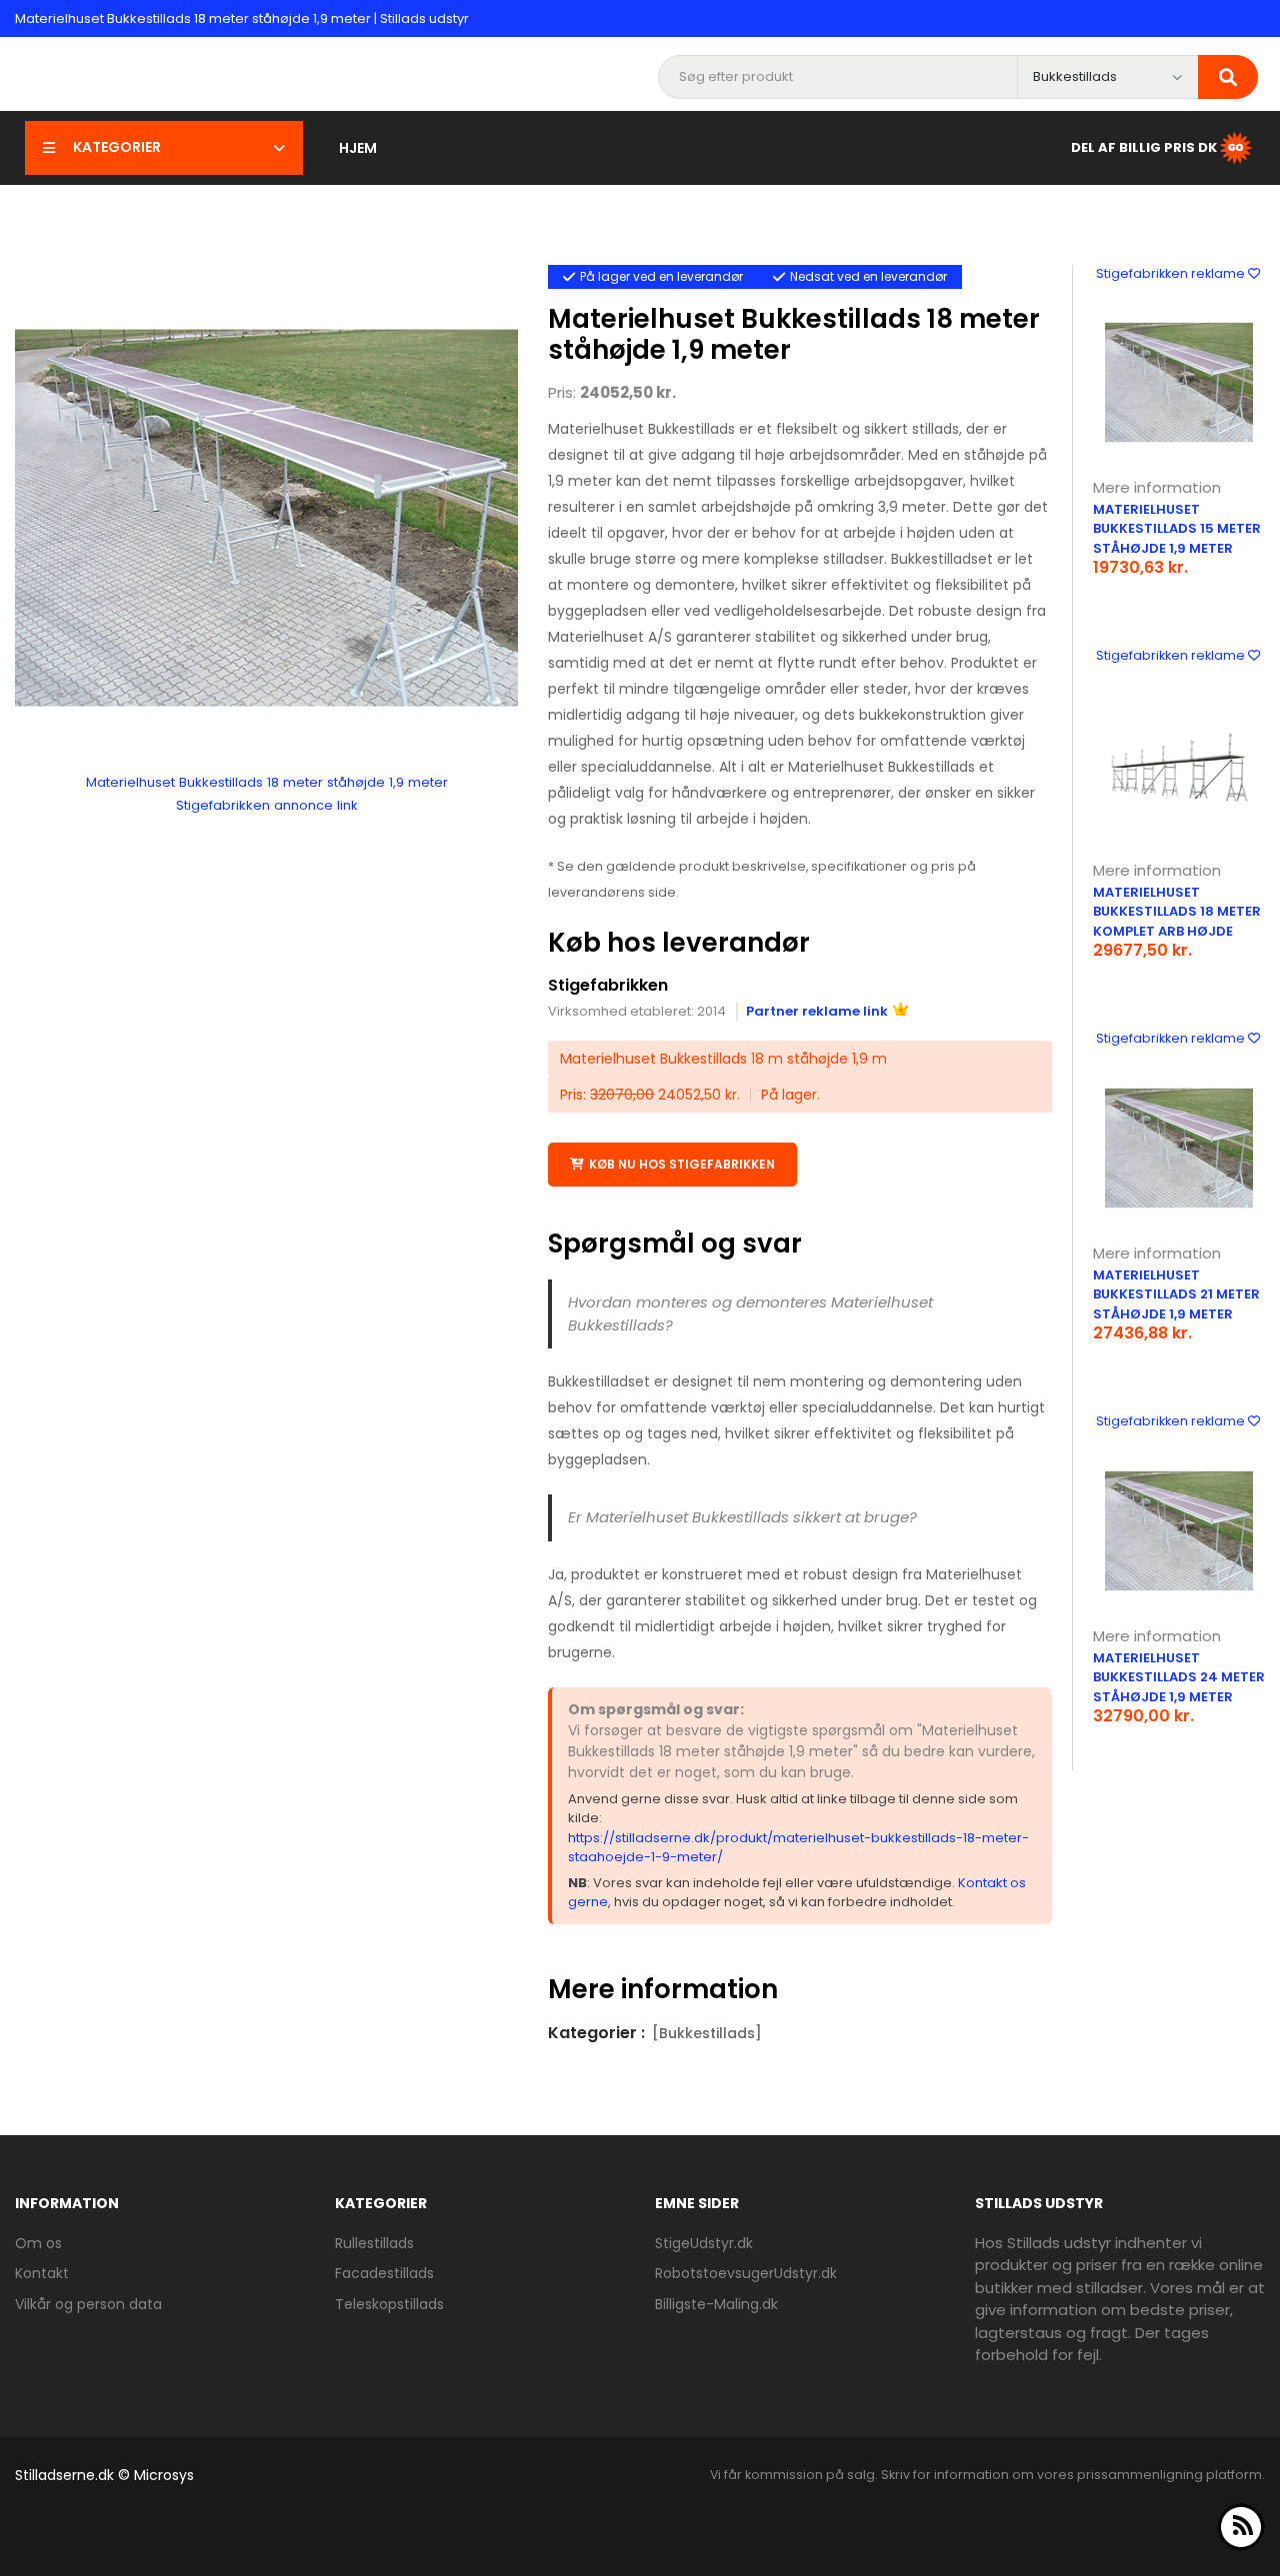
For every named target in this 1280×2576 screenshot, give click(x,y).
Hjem (358, 148)
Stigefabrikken (608, 985)
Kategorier (117, 147)
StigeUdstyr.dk (704, 2243)
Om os (38, 2243)
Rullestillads (374, 2243)
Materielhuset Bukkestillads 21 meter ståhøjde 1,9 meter (1176, 1294)
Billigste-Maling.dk (716, 2304)
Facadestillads (384, 2273)
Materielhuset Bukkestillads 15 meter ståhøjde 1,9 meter (1177, 529)
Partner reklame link (817, 1011)
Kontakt (42, 2273)
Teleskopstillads (389, 2304)
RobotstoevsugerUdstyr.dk (746, 2273)
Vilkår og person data (88, 2304)
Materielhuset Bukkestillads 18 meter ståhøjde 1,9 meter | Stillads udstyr (242, 18)
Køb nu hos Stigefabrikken (682, 1164)
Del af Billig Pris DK (1144, 146)
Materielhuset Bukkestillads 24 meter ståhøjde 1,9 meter (1179, 1677)
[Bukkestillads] (707, 2033)
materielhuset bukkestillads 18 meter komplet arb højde (1177, 912)
